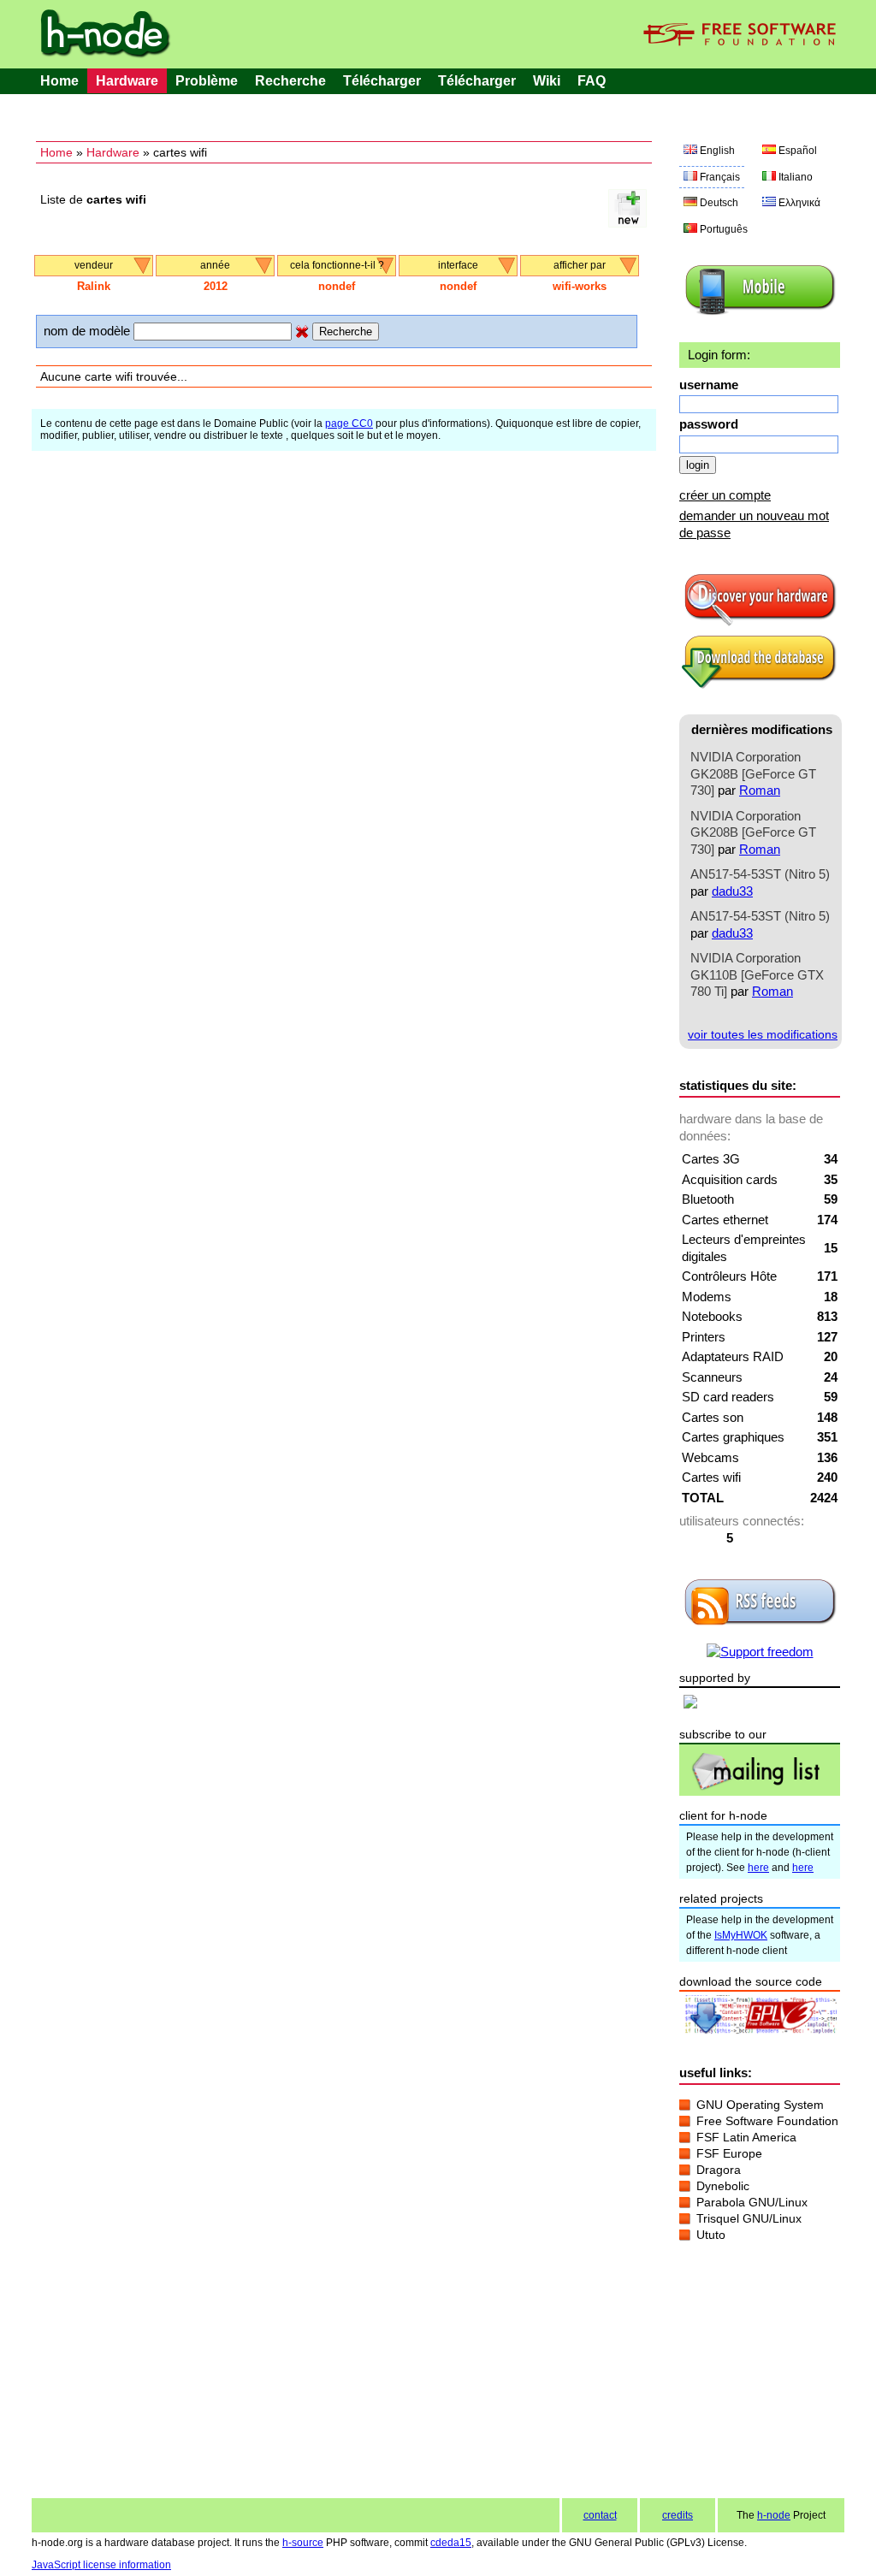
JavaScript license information (101, 2565)
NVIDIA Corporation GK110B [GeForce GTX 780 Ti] (757, 974)
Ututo (711, 2235)
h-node (774, 2515)
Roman (760, 790)
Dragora (719, 2170)
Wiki (547, 81)
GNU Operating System (760, 2105)
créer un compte (725, 495)
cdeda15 (451, 2543)
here (758, 1868)
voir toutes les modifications (763, 1034)
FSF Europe (729, 2153)
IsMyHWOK (741, 1935)
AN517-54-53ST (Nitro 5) (760, 874)
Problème (207, 81)
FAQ (592, 81)
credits (678, 2515)
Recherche (290, 81)
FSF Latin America (746, 2137)
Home (59, 81)
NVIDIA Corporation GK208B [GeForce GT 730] (753, 773)
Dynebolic (723, 2186)
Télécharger (382, 81)
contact (600, 2515)
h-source (303, 2543)
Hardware (127, 81)
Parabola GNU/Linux (752, 2202)
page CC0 (349, 423)
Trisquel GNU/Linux (749, 2218)
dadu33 (732, 891)
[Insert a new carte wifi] (627, 223)
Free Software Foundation (767, 2121)
